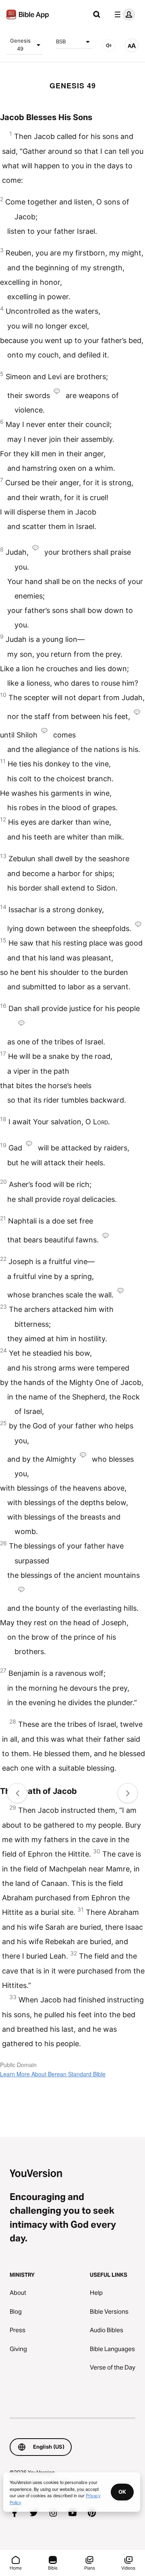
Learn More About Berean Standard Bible (53, 2074)
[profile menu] (123, 14)
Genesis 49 (20, 45)
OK (122, 2492)
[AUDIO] (109, 45)
